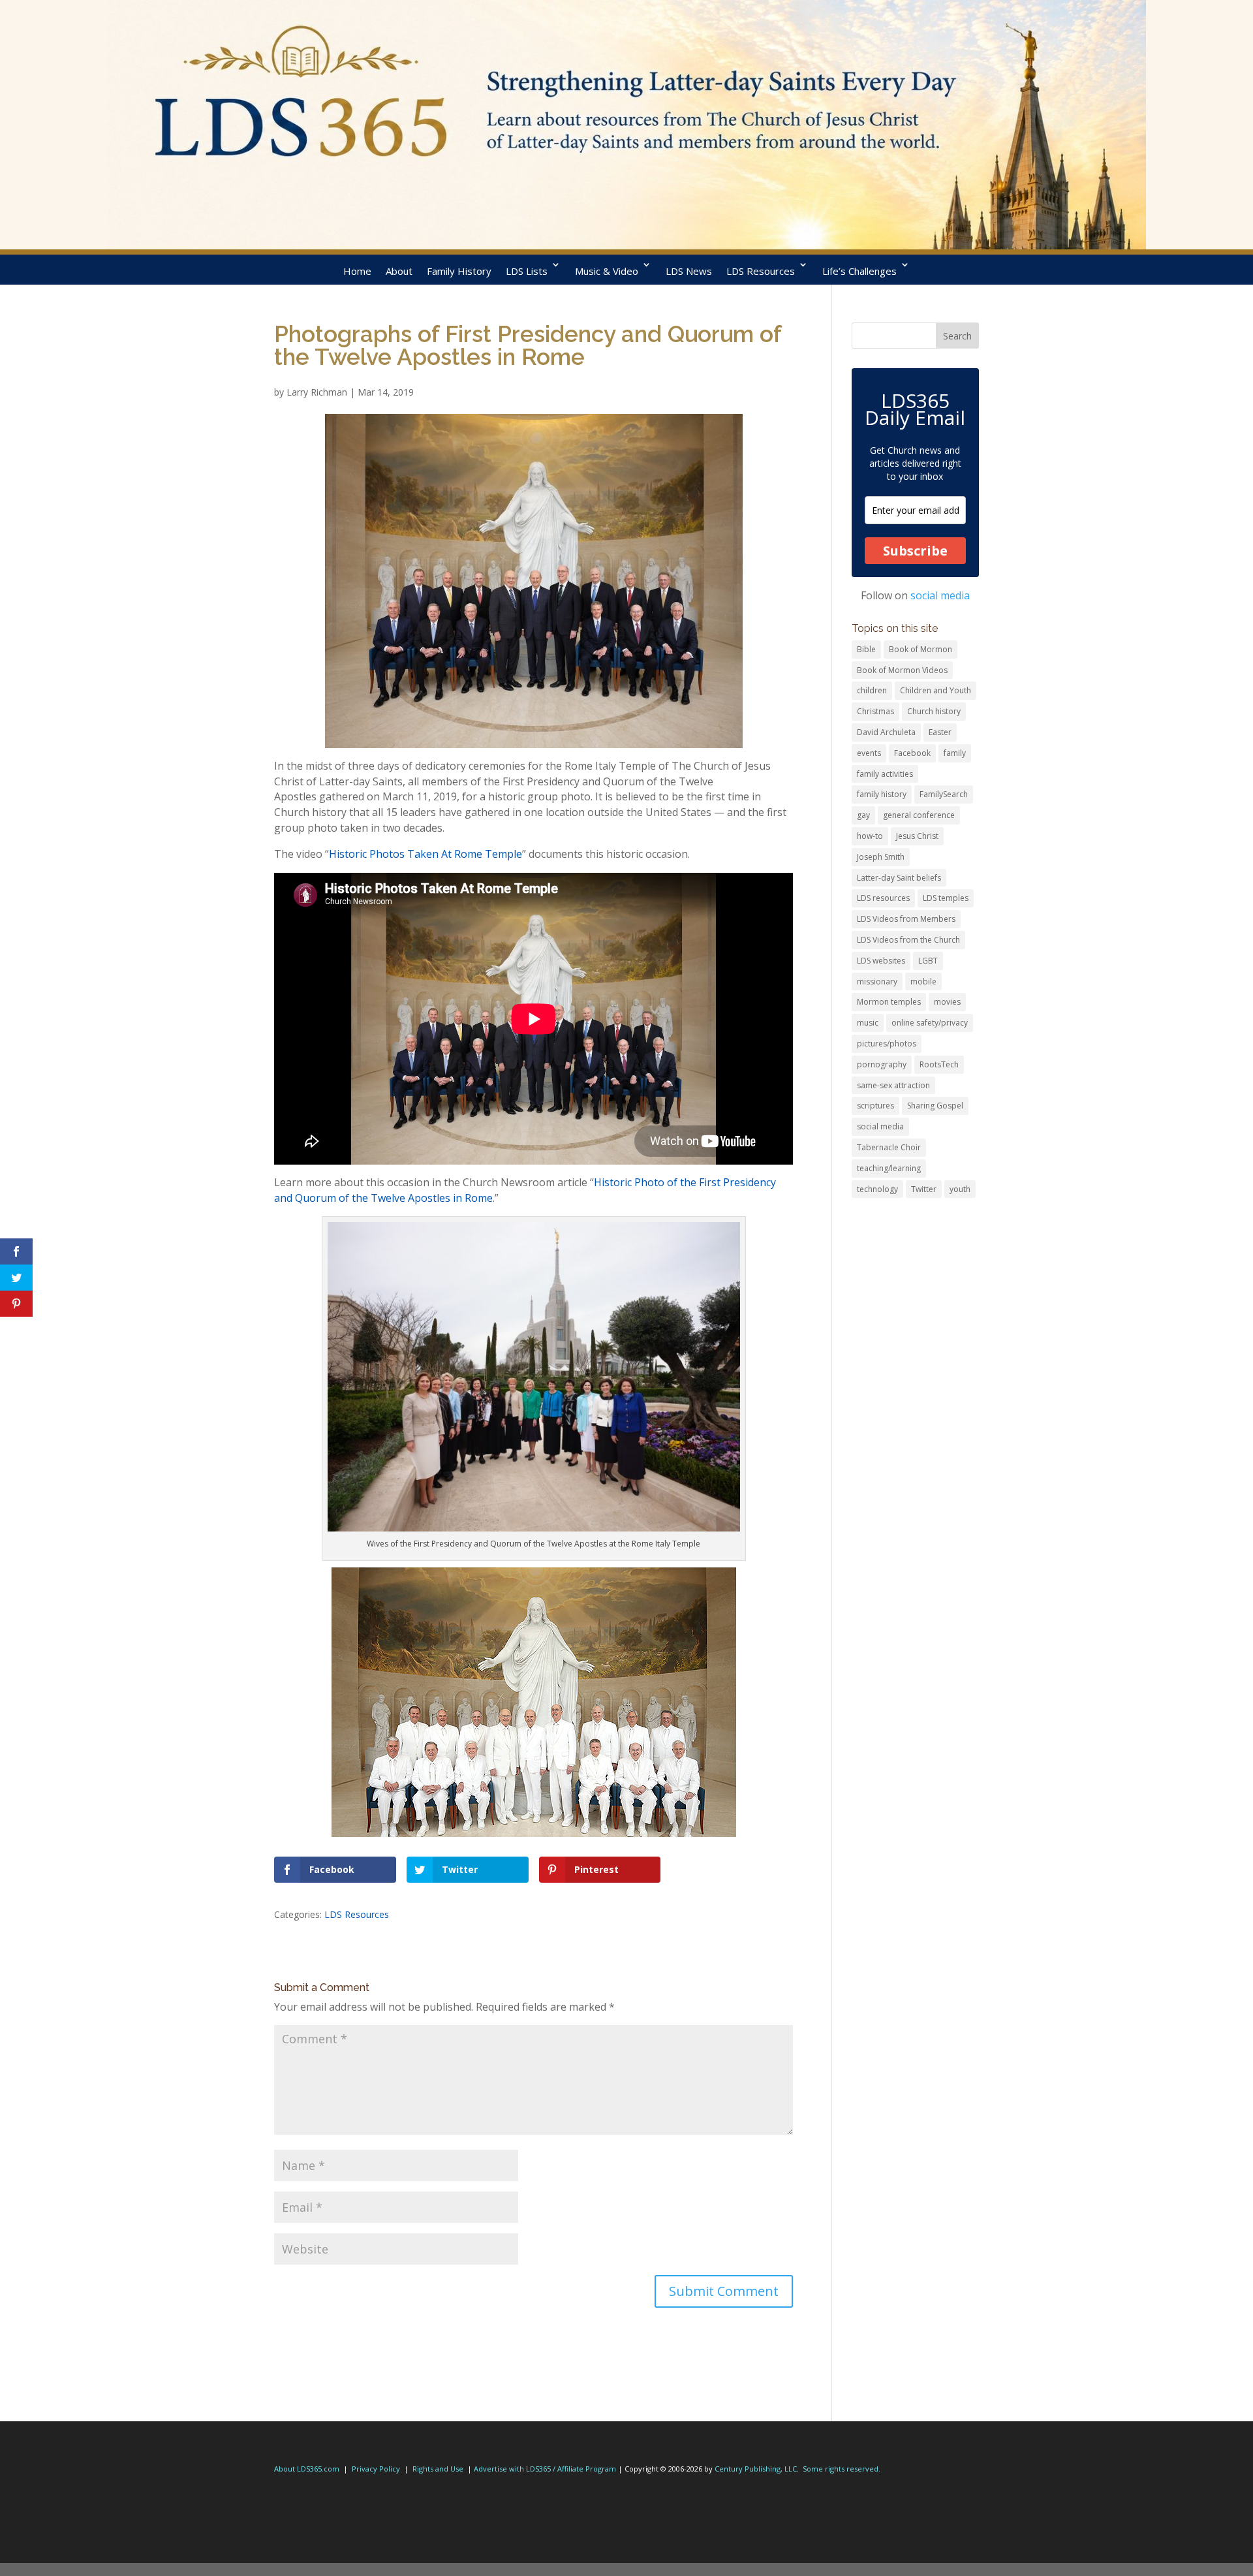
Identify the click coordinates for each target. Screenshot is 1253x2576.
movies (947, 1002)
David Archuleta (886, 732)
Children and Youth (936, 690)
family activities (885, 774)
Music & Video (607, 271)
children (872, 690)
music (868, 1023)
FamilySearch (944, 794)
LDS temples (946, 898)
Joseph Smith (881, 857)
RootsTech (939, 1064)
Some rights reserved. (842, 2469)
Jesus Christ (917, 836)
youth (960, 1189)
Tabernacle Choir (889, 1147)
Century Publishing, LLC (756, 2469)
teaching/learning (889, 1168)
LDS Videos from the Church (908, 940)
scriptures (875, 1106)
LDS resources (883, 898)
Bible (866, 649)
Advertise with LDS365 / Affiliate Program (545, 2469)
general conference (919, 815)
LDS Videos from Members (906, 919)
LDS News (689, 271)
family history (882, 794)
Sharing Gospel (935, 1106)
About (399, 271)
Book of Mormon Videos (902, 670)
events (869, 753)
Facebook (912, 753)
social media (940, 595)
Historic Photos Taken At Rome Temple (425, 854)
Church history (934, 711)
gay (863, 815)
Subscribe (915, 551)
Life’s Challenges (859, 271)
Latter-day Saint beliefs (899, 878)
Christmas (875, 711)
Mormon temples (889, 1002)
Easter (940, 732)
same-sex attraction (893, 1085)
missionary (877, 982)
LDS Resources (761, 271)
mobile (923, 982)
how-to (870, 836)
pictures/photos (887, 1044)
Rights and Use (438, 2469)
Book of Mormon (920, 649)
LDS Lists (527, 271)
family (955, 753)
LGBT (928, 961)
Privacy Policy (376, 2469)
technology (877, 1189)
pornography (882, 1064)
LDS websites (881, 961)
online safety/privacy (930, 1023)
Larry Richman (317, 392)
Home (357, 271)
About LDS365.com (307, 2469)
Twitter (924, 1189)
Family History (459, 271)
